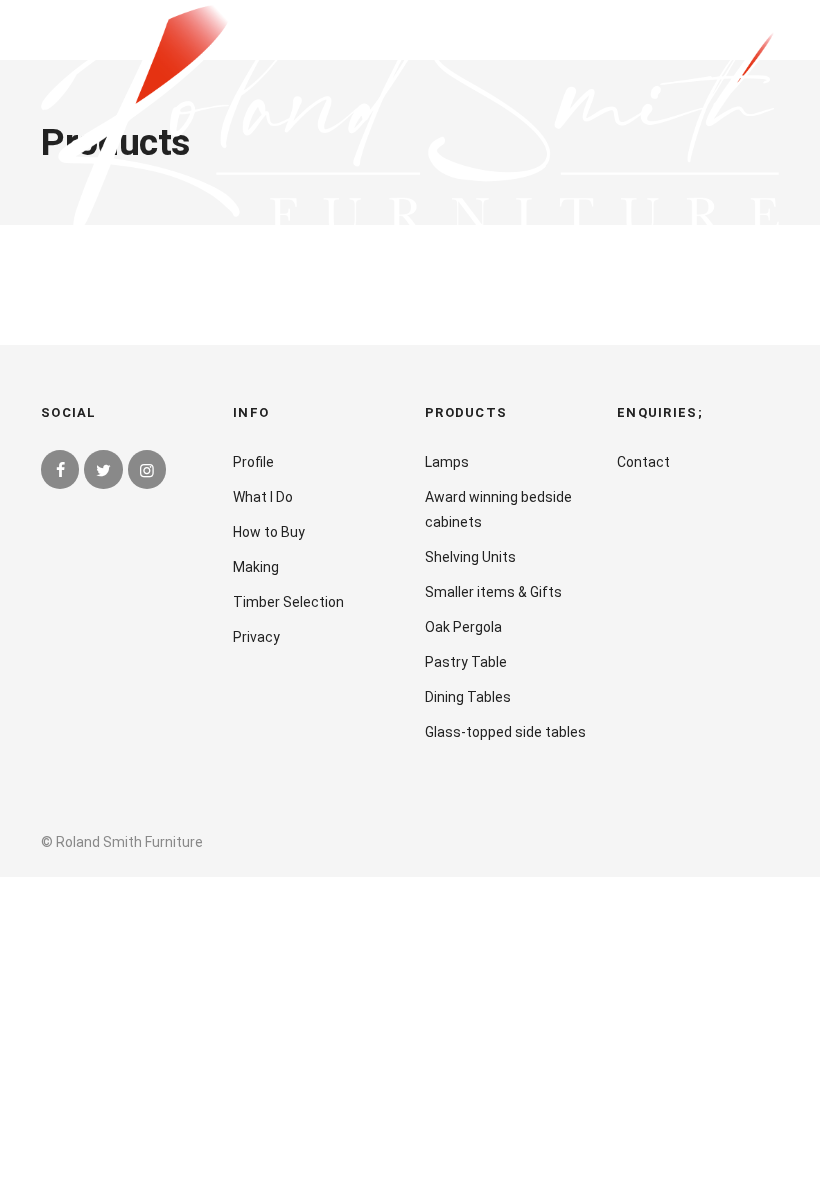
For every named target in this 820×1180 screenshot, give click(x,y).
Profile (253, 462)
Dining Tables (468, 697)
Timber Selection (288, 602)
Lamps (447, 462)
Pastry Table (466, 662)
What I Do (263, 497)
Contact (643, 462)
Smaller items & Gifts (493, 592)
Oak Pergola (463, 627)
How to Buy (269, 532)
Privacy (256, 637)
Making (256, 567)
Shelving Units (470, 557)
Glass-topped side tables (505, 732)
